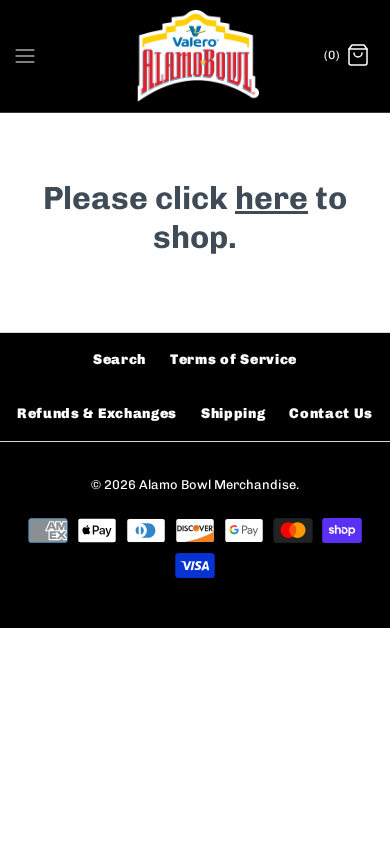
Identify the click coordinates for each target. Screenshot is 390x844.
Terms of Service (233, 359)
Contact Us (331, 413)
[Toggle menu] (25, 55)
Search (119, 359)
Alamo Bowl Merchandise (217, 484)
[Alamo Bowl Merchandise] (195, 56)
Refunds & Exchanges (97, 413)
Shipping (233, 413)
